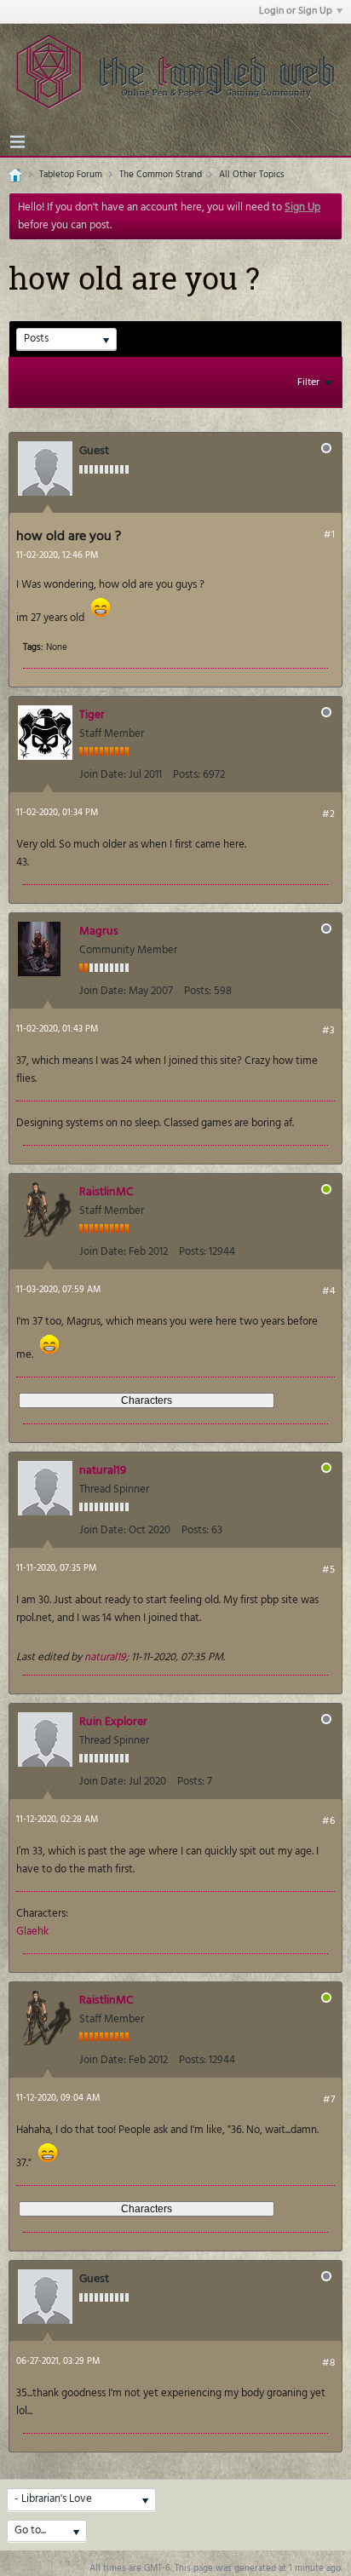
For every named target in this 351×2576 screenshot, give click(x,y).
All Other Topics (252, 175)
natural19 (103, 1471)
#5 (328, 1570)
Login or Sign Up (296, 11)
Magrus (99, 931)
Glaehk (32, 1932)
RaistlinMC (106, 1192)
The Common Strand (161, 175)
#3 (328, 1031)
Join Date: (103, 775)
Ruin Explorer (113, 1722)
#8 (328, 2363)
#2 (328, 814)
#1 (329, 535)
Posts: (187, 775)
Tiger (92, 715)
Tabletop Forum (71, 175)
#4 (328, 1291)
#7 (329, 2100)
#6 (328, 1821)
